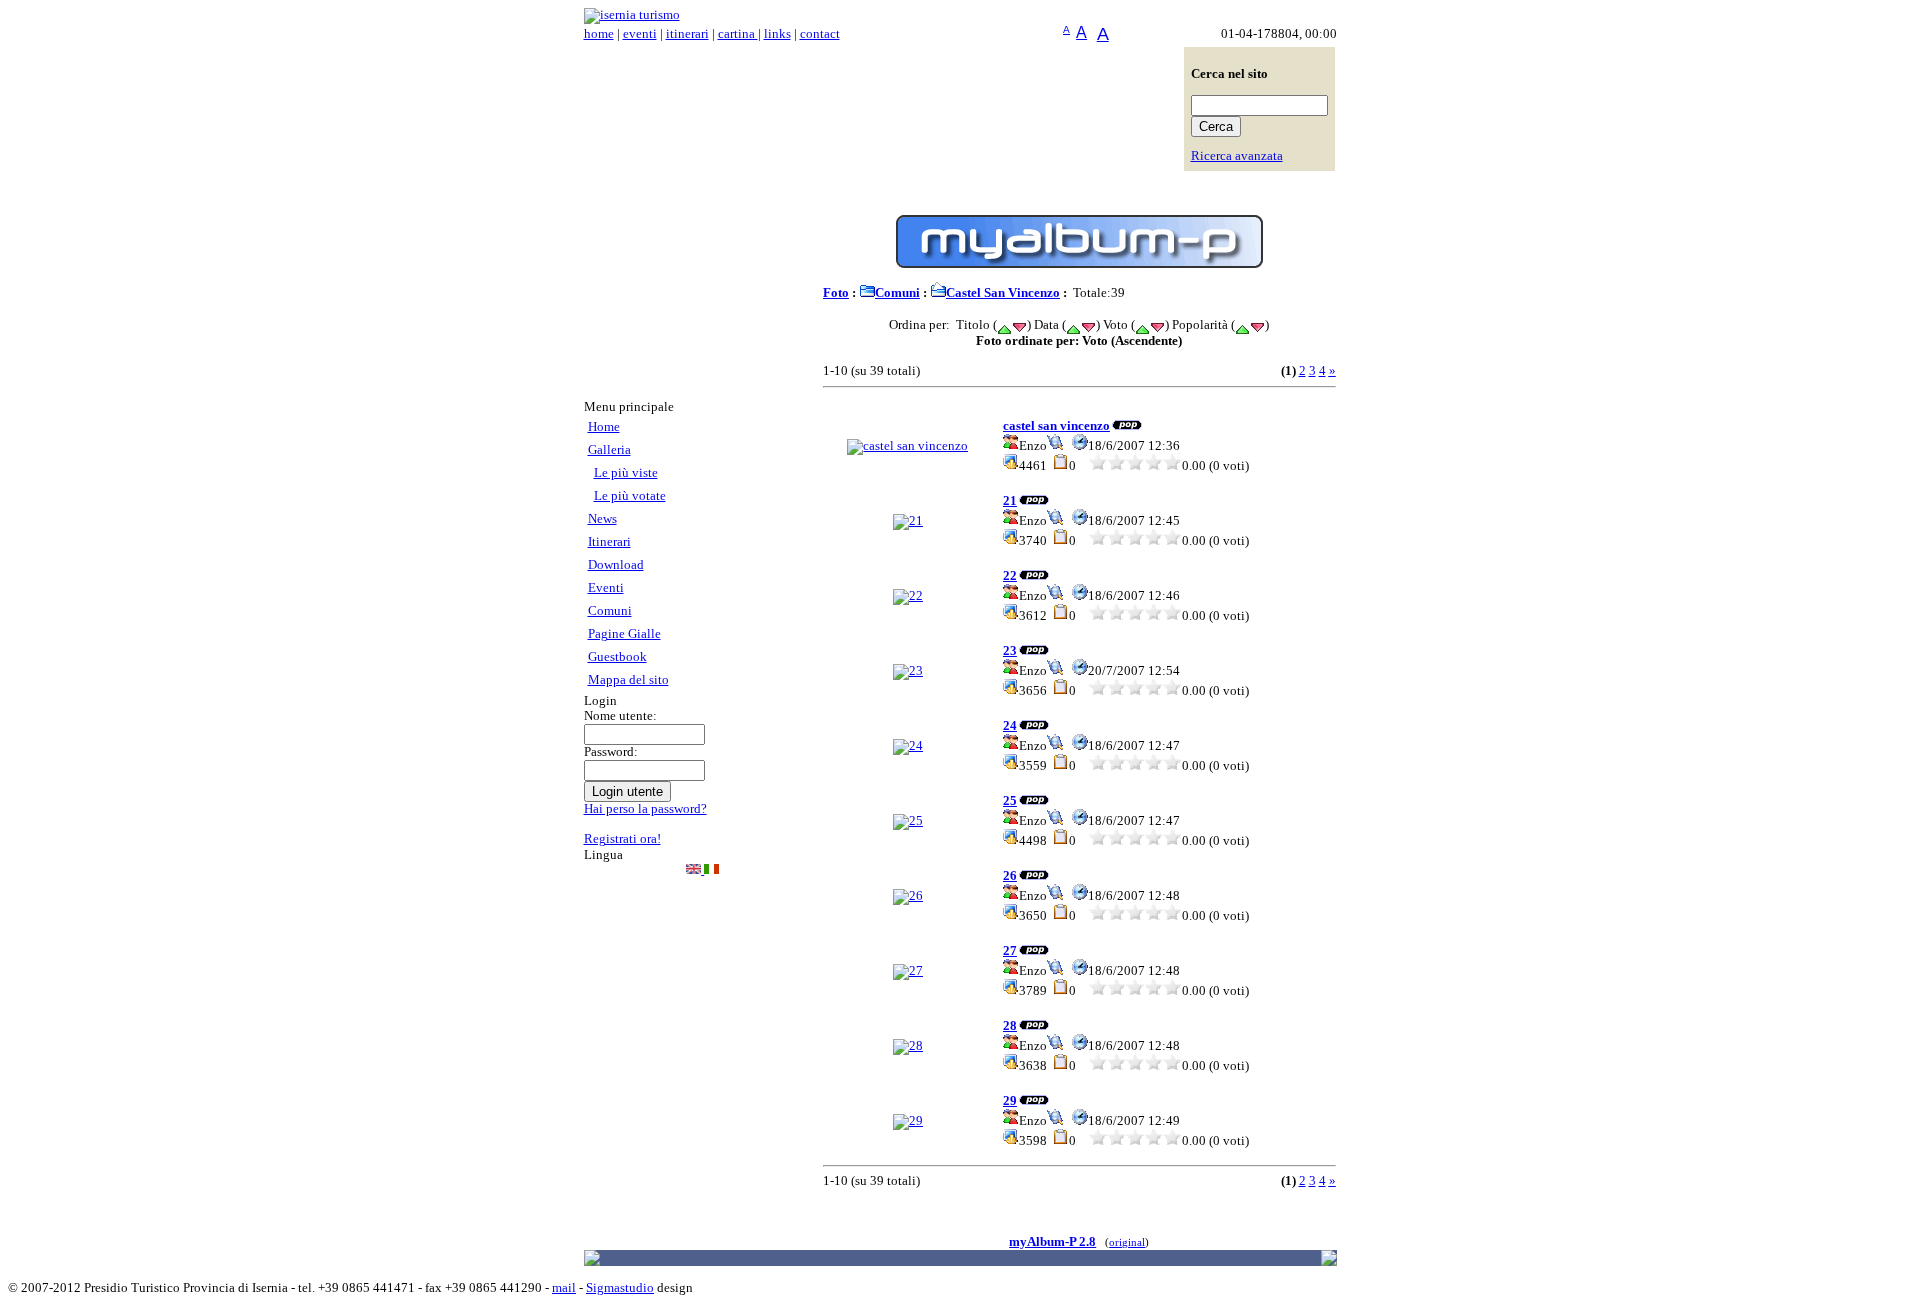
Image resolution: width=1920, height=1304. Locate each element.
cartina (738, 34)
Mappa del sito (628, 680)
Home (604, 427)
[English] (695, 870)
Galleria (609, 450)
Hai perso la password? (645, 809)
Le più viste (626, 473)
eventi (640, 34)
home (599, 34)
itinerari (687, 34)
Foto (836, 293)
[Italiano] (711, 870)
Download (616, 565)
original (1127, 1242)
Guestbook (617, 657)
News (602, 519)
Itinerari (609, 542)
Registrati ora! (622, 839)
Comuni (610, 611)
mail (564, 1288)
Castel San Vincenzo (1003, 293)
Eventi (606, 588)
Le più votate (630, 496)
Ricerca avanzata (1237, 156)
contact (820, 34)
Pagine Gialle (624, 634)
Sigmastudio (620, 1288)
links (777, 34)
